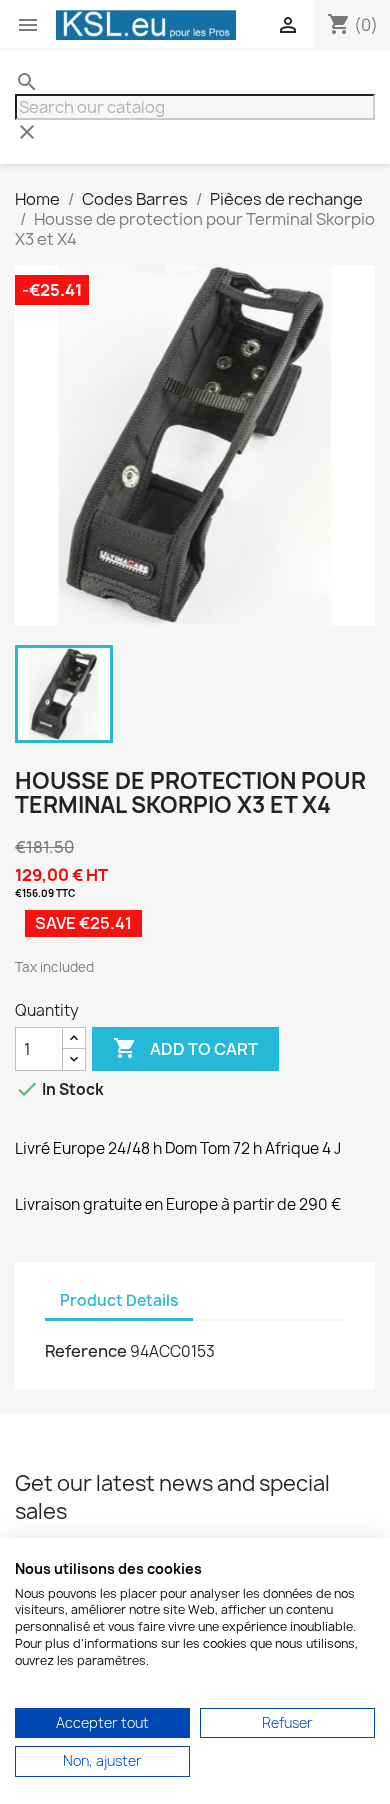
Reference (86, 1351)
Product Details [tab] (119, 1300)
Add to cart (185, 1048)
